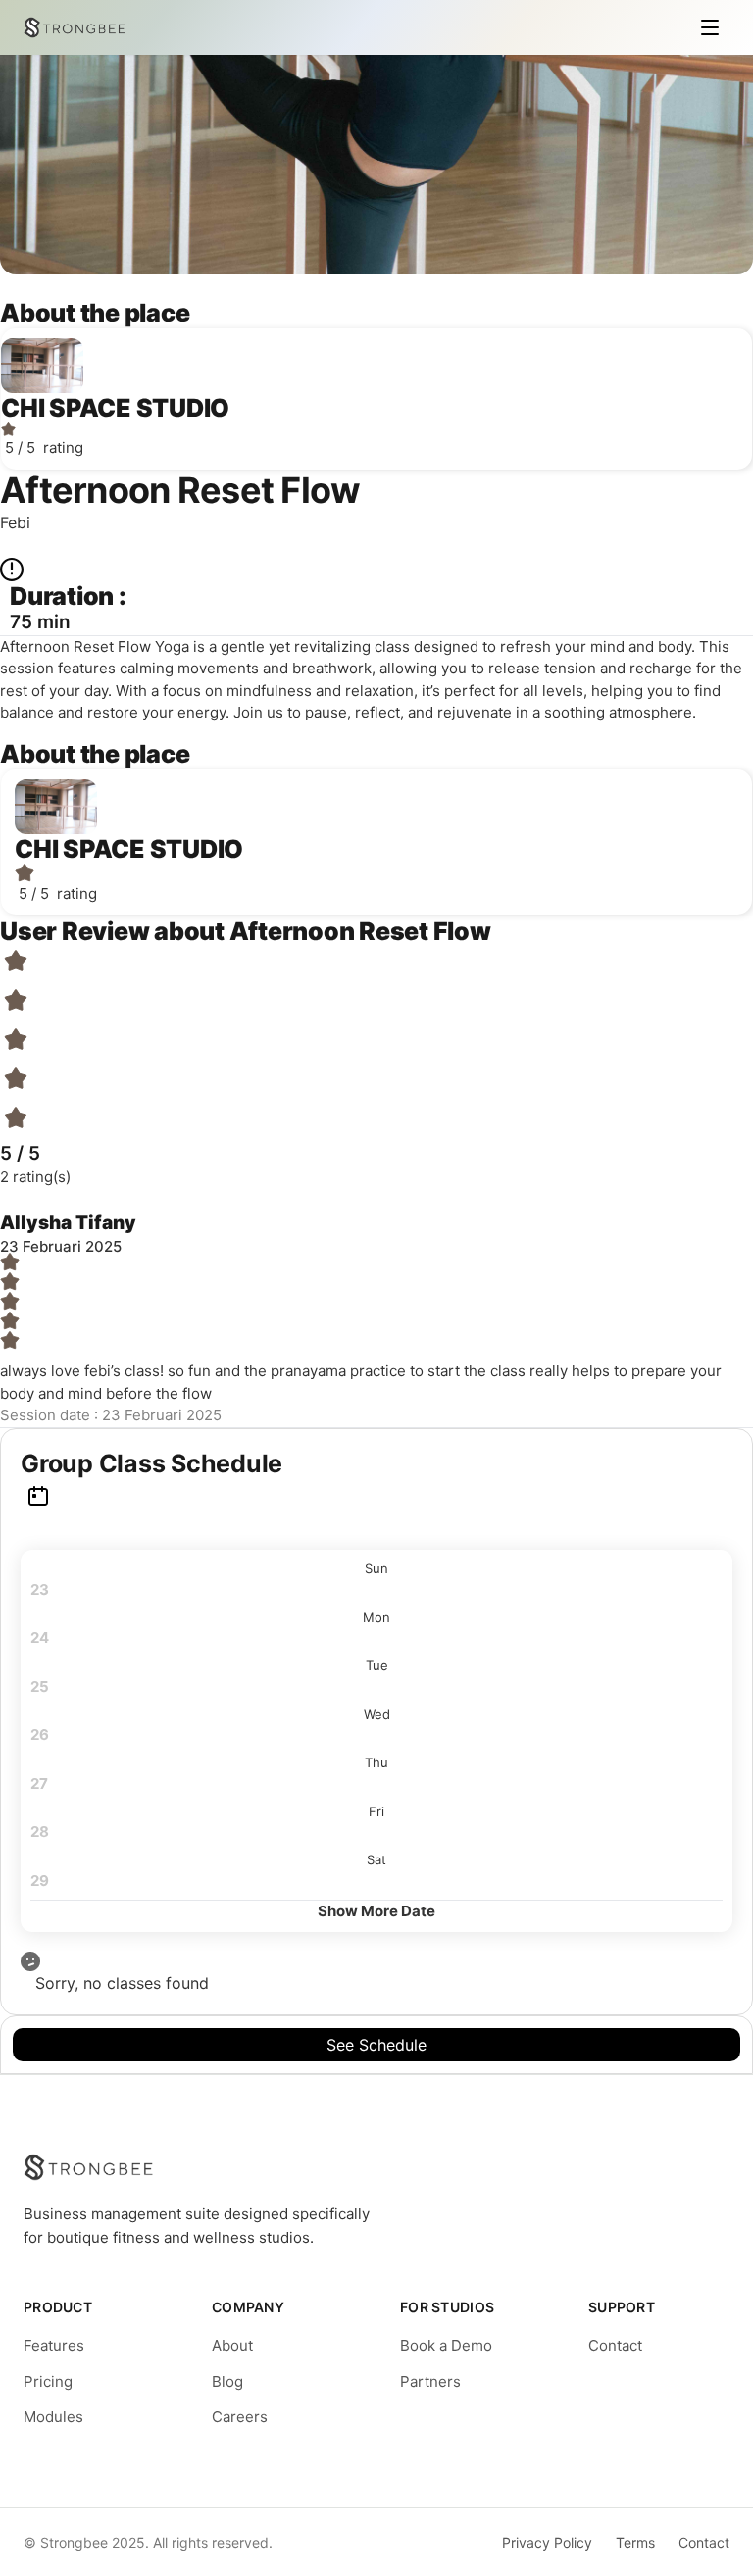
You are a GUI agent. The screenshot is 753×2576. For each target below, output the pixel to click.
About (232, 2345)
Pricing (48, 2381)
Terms (635, 2542)
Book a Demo (446, 2345)
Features (54, 2345)
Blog (227, 2381)
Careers (240, 2417)
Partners (430, 2381)
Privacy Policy (547, 2542)
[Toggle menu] (710, 27)
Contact (615, 2345)
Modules (53, 2417)
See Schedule (376, 2045)
